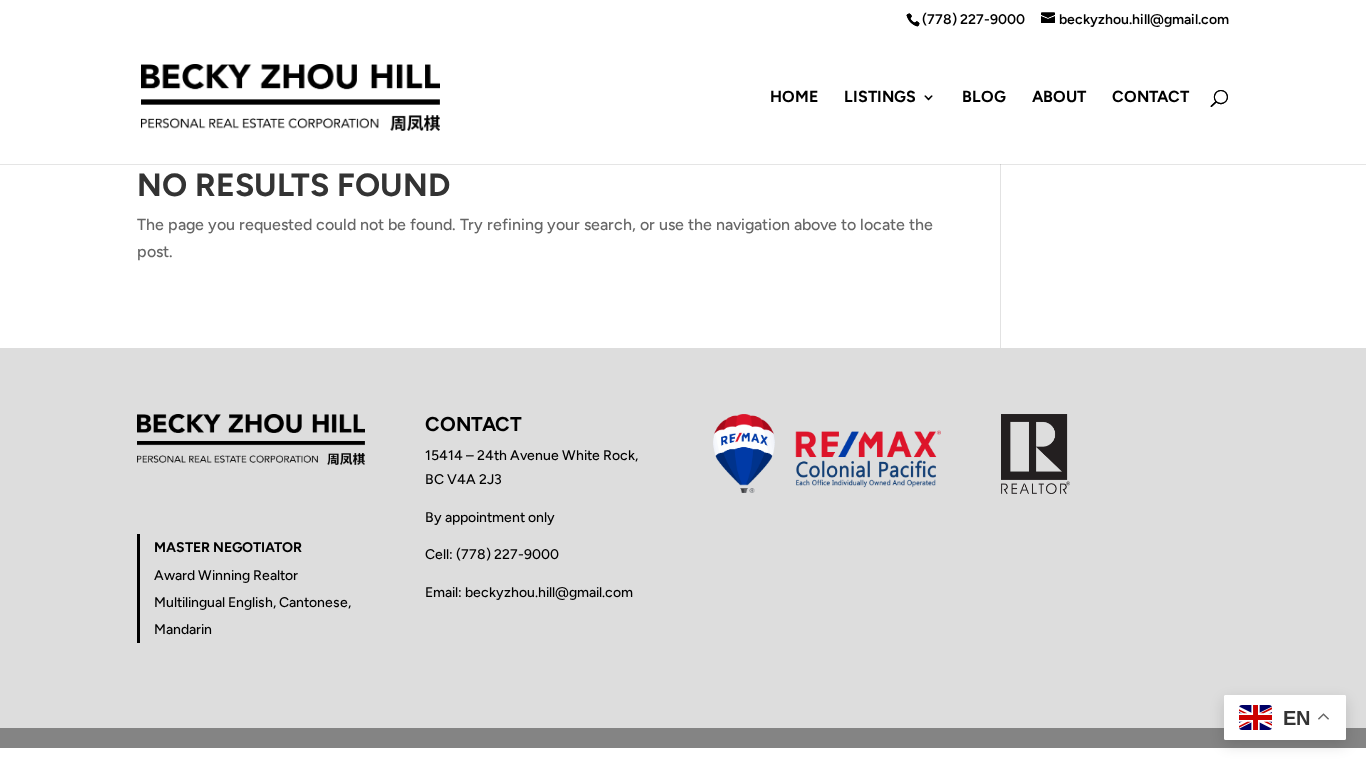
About (1059, 98)
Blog (984, 98)
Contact (1150, 98)
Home (794, 98)
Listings (880, 98)
